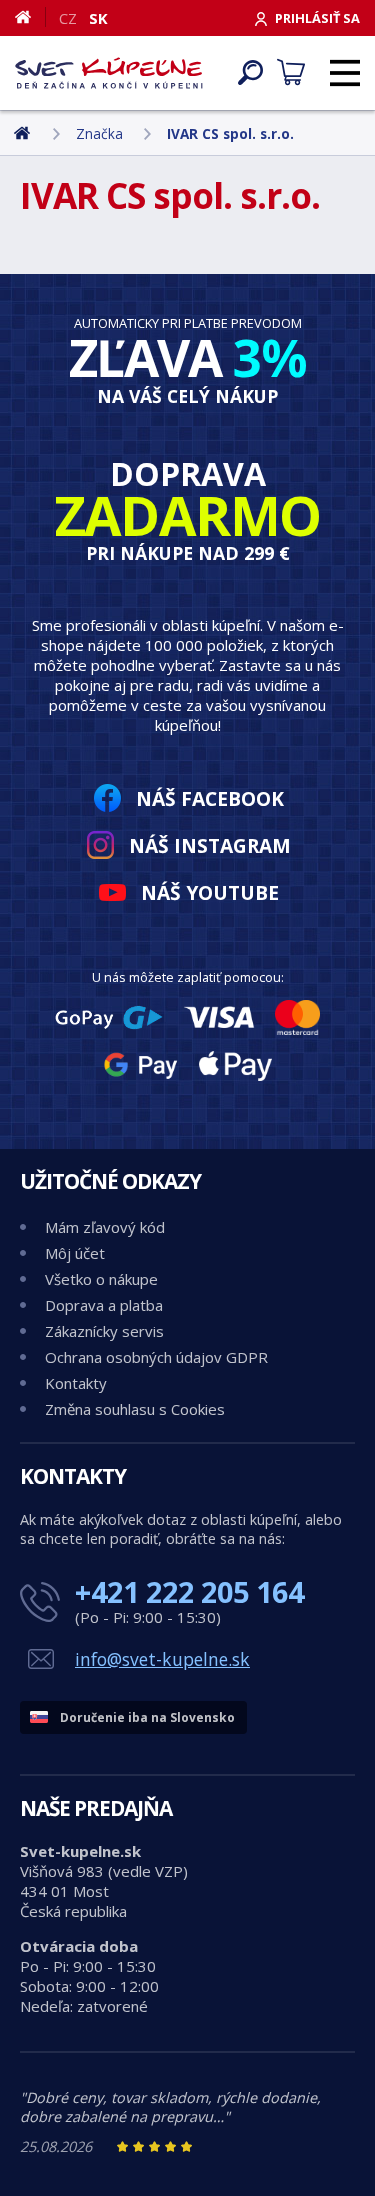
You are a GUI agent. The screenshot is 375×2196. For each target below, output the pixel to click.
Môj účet (75, 1253)
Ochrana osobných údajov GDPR (156, 1357)
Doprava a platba (104, 1305)
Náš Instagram (210, 845)
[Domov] (30, 17)
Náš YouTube (210, 892)
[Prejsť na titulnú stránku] (109, 73)
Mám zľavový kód (105, 1227)
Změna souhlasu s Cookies (135, 1409)
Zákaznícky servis (104, 1331)
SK (98, 18)
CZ (68, 18)
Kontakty (76, 1383)
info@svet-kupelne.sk (162, 1659)
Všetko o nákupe (101, 1279)
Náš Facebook (210, 798)
